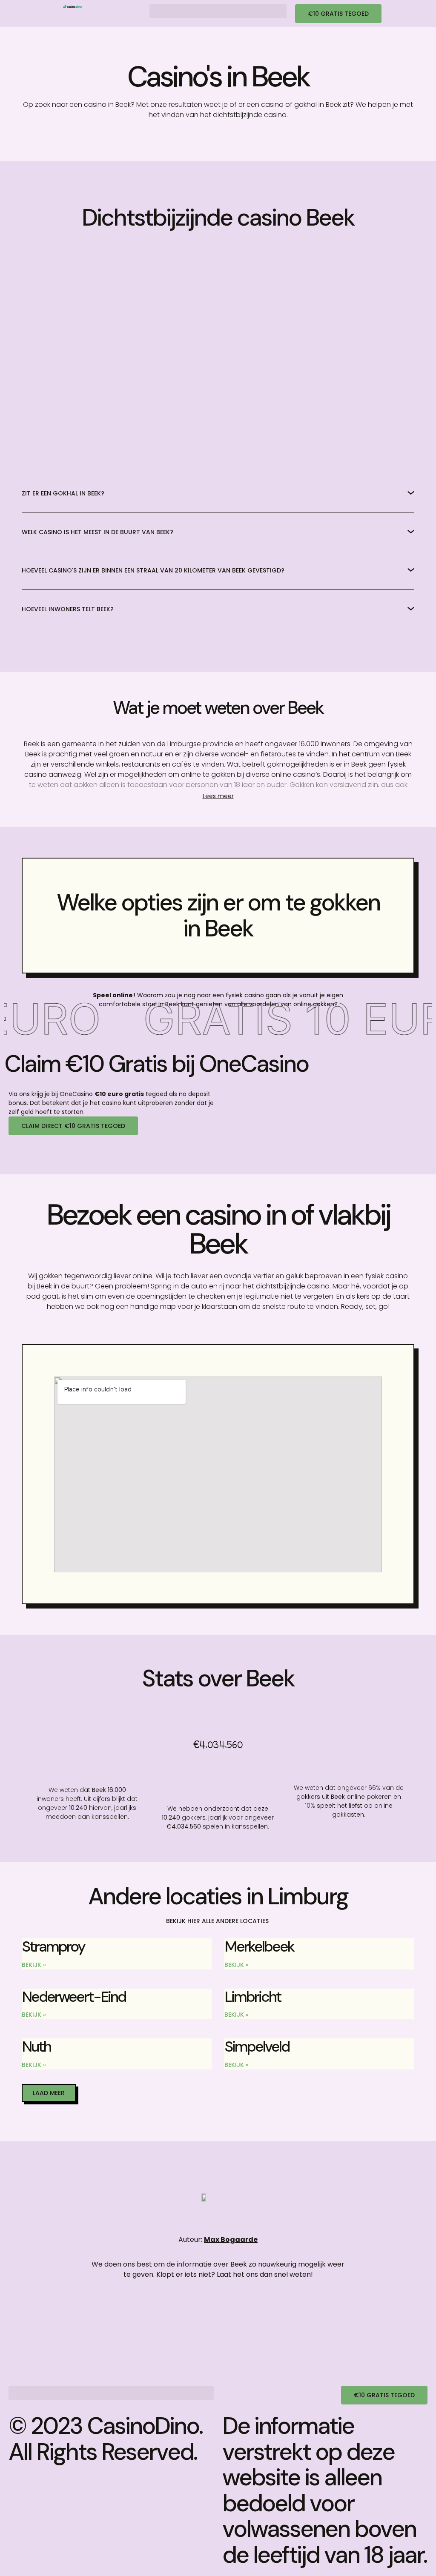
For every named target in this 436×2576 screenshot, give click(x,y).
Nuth (36, 2046)
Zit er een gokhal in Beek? (63, 493)
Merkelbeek (259, 1946)
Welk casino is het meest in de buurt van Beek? (98, 532)
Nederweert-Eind (74, 1997)
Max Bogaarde (231, 2240)
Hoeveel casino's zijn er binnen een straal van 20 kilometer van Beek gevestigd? (153, 570)
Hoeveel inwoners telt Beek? (68, 609)
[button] (218, 11)
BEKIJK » (34, 1965)
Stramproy (53, 1946)
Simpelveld (257, 2046)
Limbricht (253, 1997)
